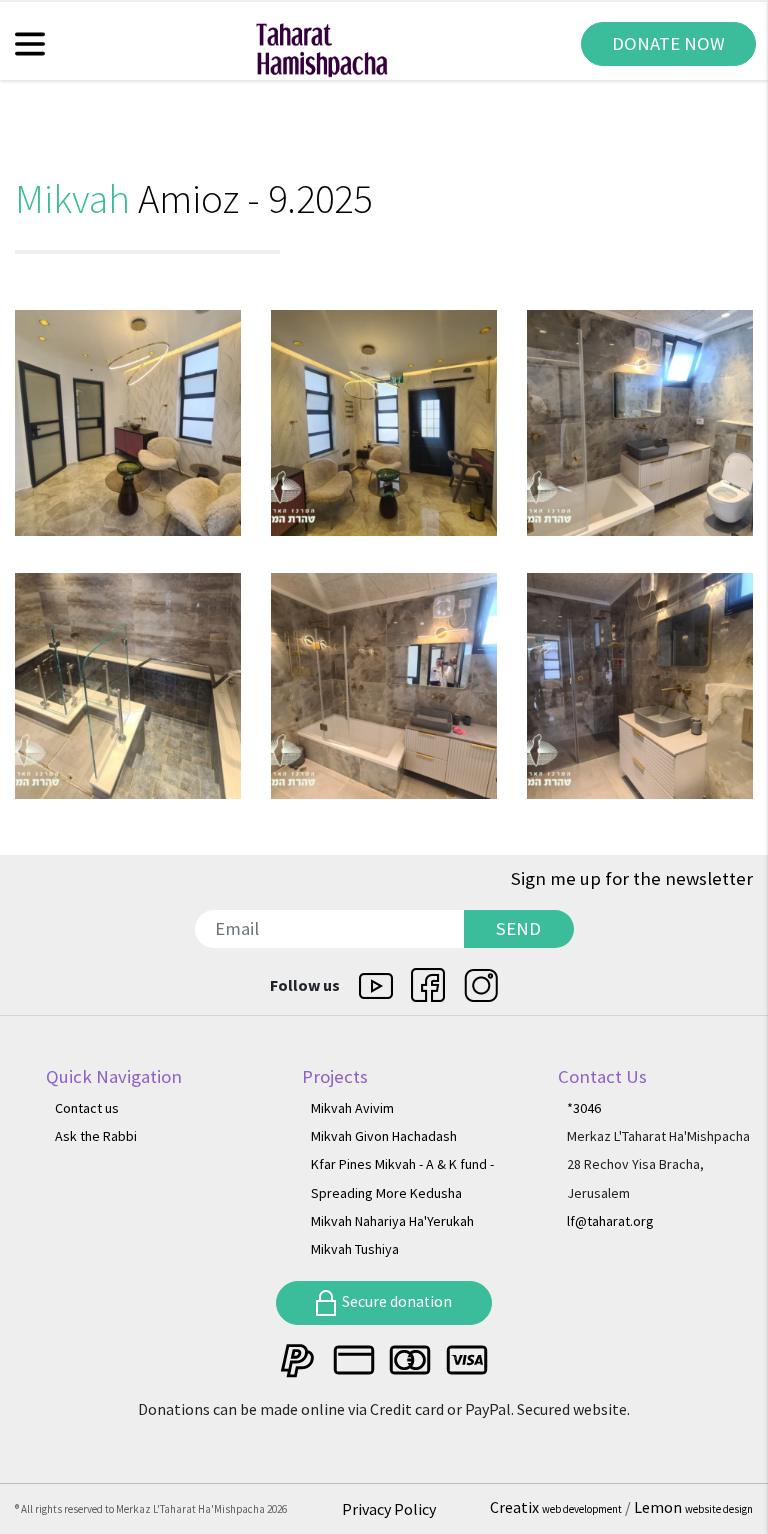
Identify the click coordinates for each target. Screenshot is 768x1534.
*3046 (584, 1108)
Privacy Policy (389, 1509)
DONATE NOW (668, 43)
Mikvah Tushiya (355, 1249)
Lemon (693, 1507)
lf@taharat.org (610, 1221)
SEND (518, 928)
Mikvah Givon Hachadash (384, 1136)
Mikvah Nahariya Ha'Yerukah (392, 1221)
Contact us (87, 1108)
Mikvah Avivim (352, 1108)
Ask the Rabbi (96, 1136)
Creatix (556, 1507)
